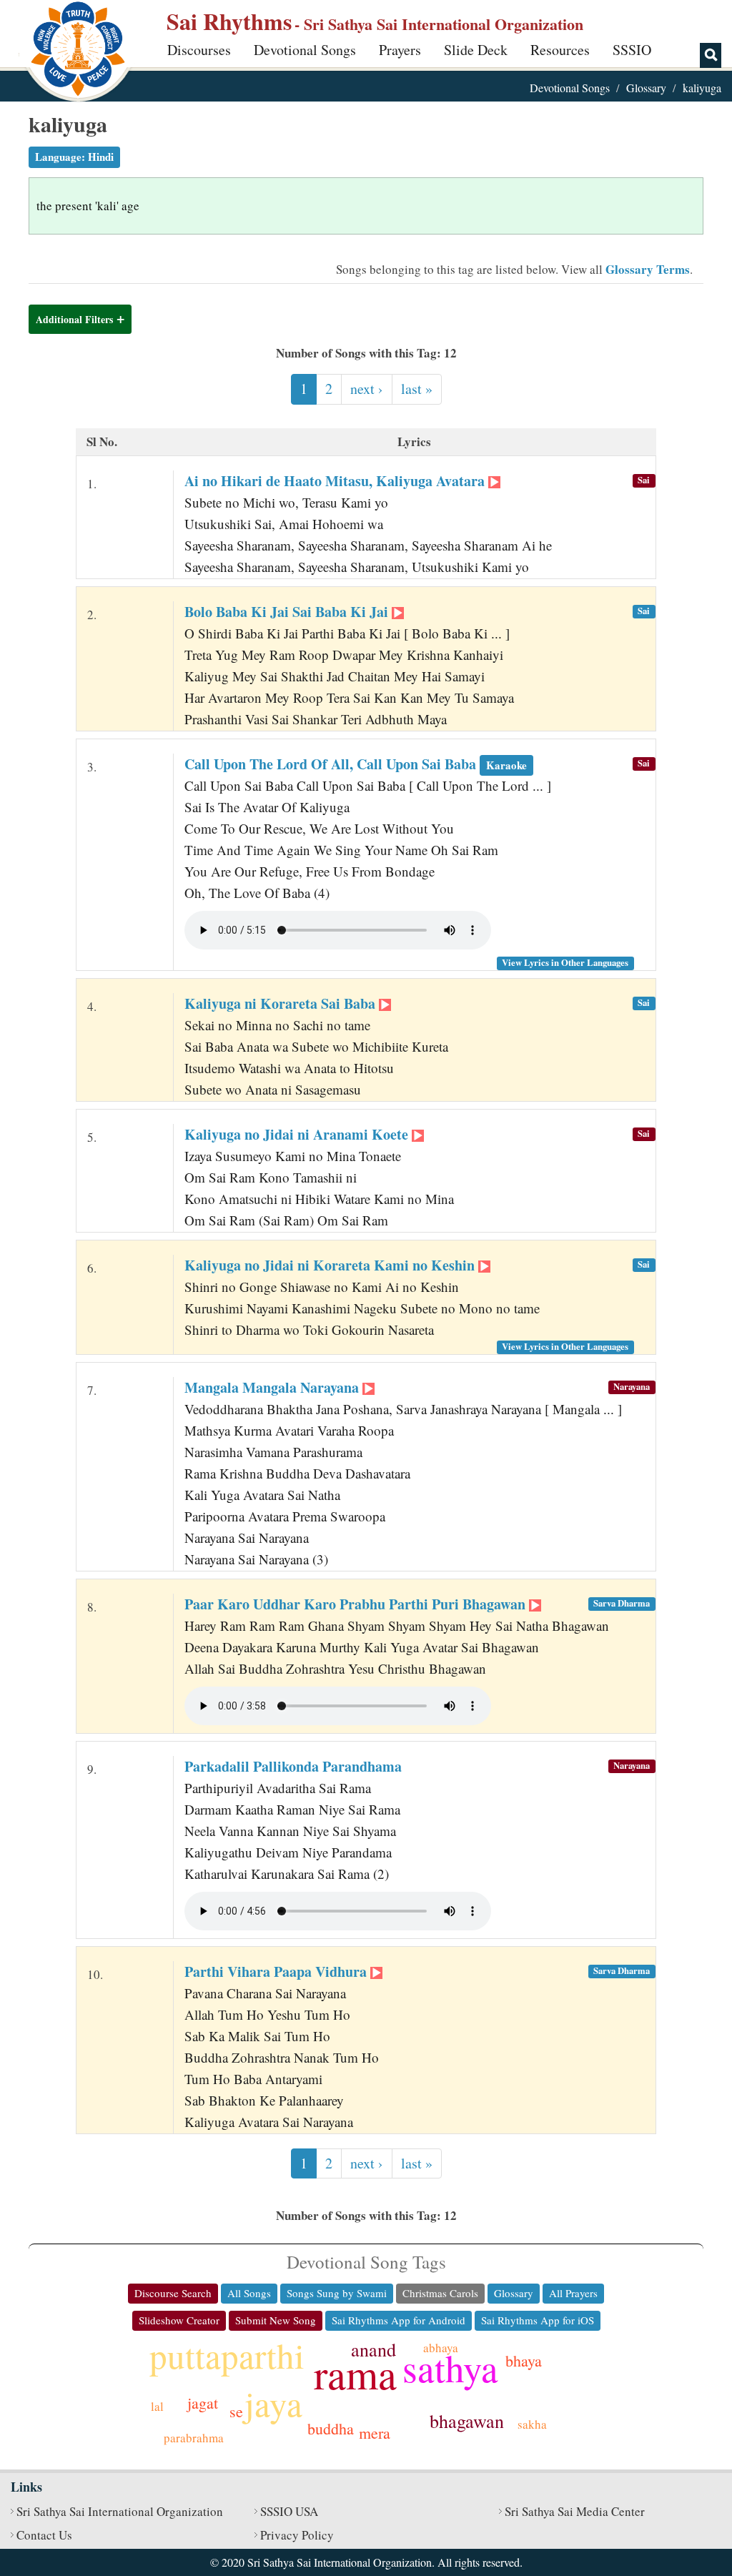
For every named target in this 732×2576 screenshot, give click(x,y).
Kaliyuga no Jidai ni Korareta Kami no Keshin (331, 1265)
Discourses (199, 50)
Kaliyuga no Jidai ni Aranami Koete (298, 1134)
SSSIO (632, 50)
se (236, 2411)
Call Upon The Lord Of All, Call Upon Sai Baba (356, 764)
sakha (532, 2424)
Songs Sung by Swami (337, 2293)
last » (417, 389)
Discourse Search (173, 2293)
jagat (203, 2403)
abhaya (441, 2348)
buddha (331, 2428)
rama (355, 2373)
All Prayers (573, 2293)
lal (157, 2406)
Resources (560, 50)
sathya (450, 2368)
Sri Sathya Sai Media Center (575, 2511)
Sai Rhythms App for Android (399, 2320)
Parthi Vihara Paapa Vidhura (277, 1972)
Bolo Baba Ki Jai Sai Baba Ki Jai (288, 612)
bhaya (524, 2360)
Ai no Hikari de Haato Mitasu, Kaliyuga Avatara (336, 481)
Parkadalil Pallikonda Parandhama (293, 1766)
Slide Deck (476, 50)
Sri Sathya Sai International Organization (120, 2511)
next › (367, 389)
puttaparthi (227, 2355)
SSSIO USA (289, 2511)
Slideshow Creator (179, 2320)
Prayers (400, 50)
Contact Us (44, 2535)
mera (375, 2433)
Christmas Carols (440, 2293)
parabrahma (194, 2438)
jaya (273, 2403)
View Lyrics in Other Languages (565, 962)
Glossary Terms (648, 269)
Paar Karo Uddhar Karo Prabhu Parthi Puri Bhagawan (357, 1604)
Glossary (646, 88)
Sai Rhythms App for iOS (538, 2320)
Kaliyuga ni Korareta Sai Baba (282, 1003)
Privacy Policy (297, 2535)
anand (374, 2349)
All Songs (249, 2293)
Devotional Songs (305, 50)
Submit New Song (276, 2320)
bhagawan (467, 2421)
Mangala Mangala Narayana (273, 1387)
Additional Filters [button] (74, 319)
